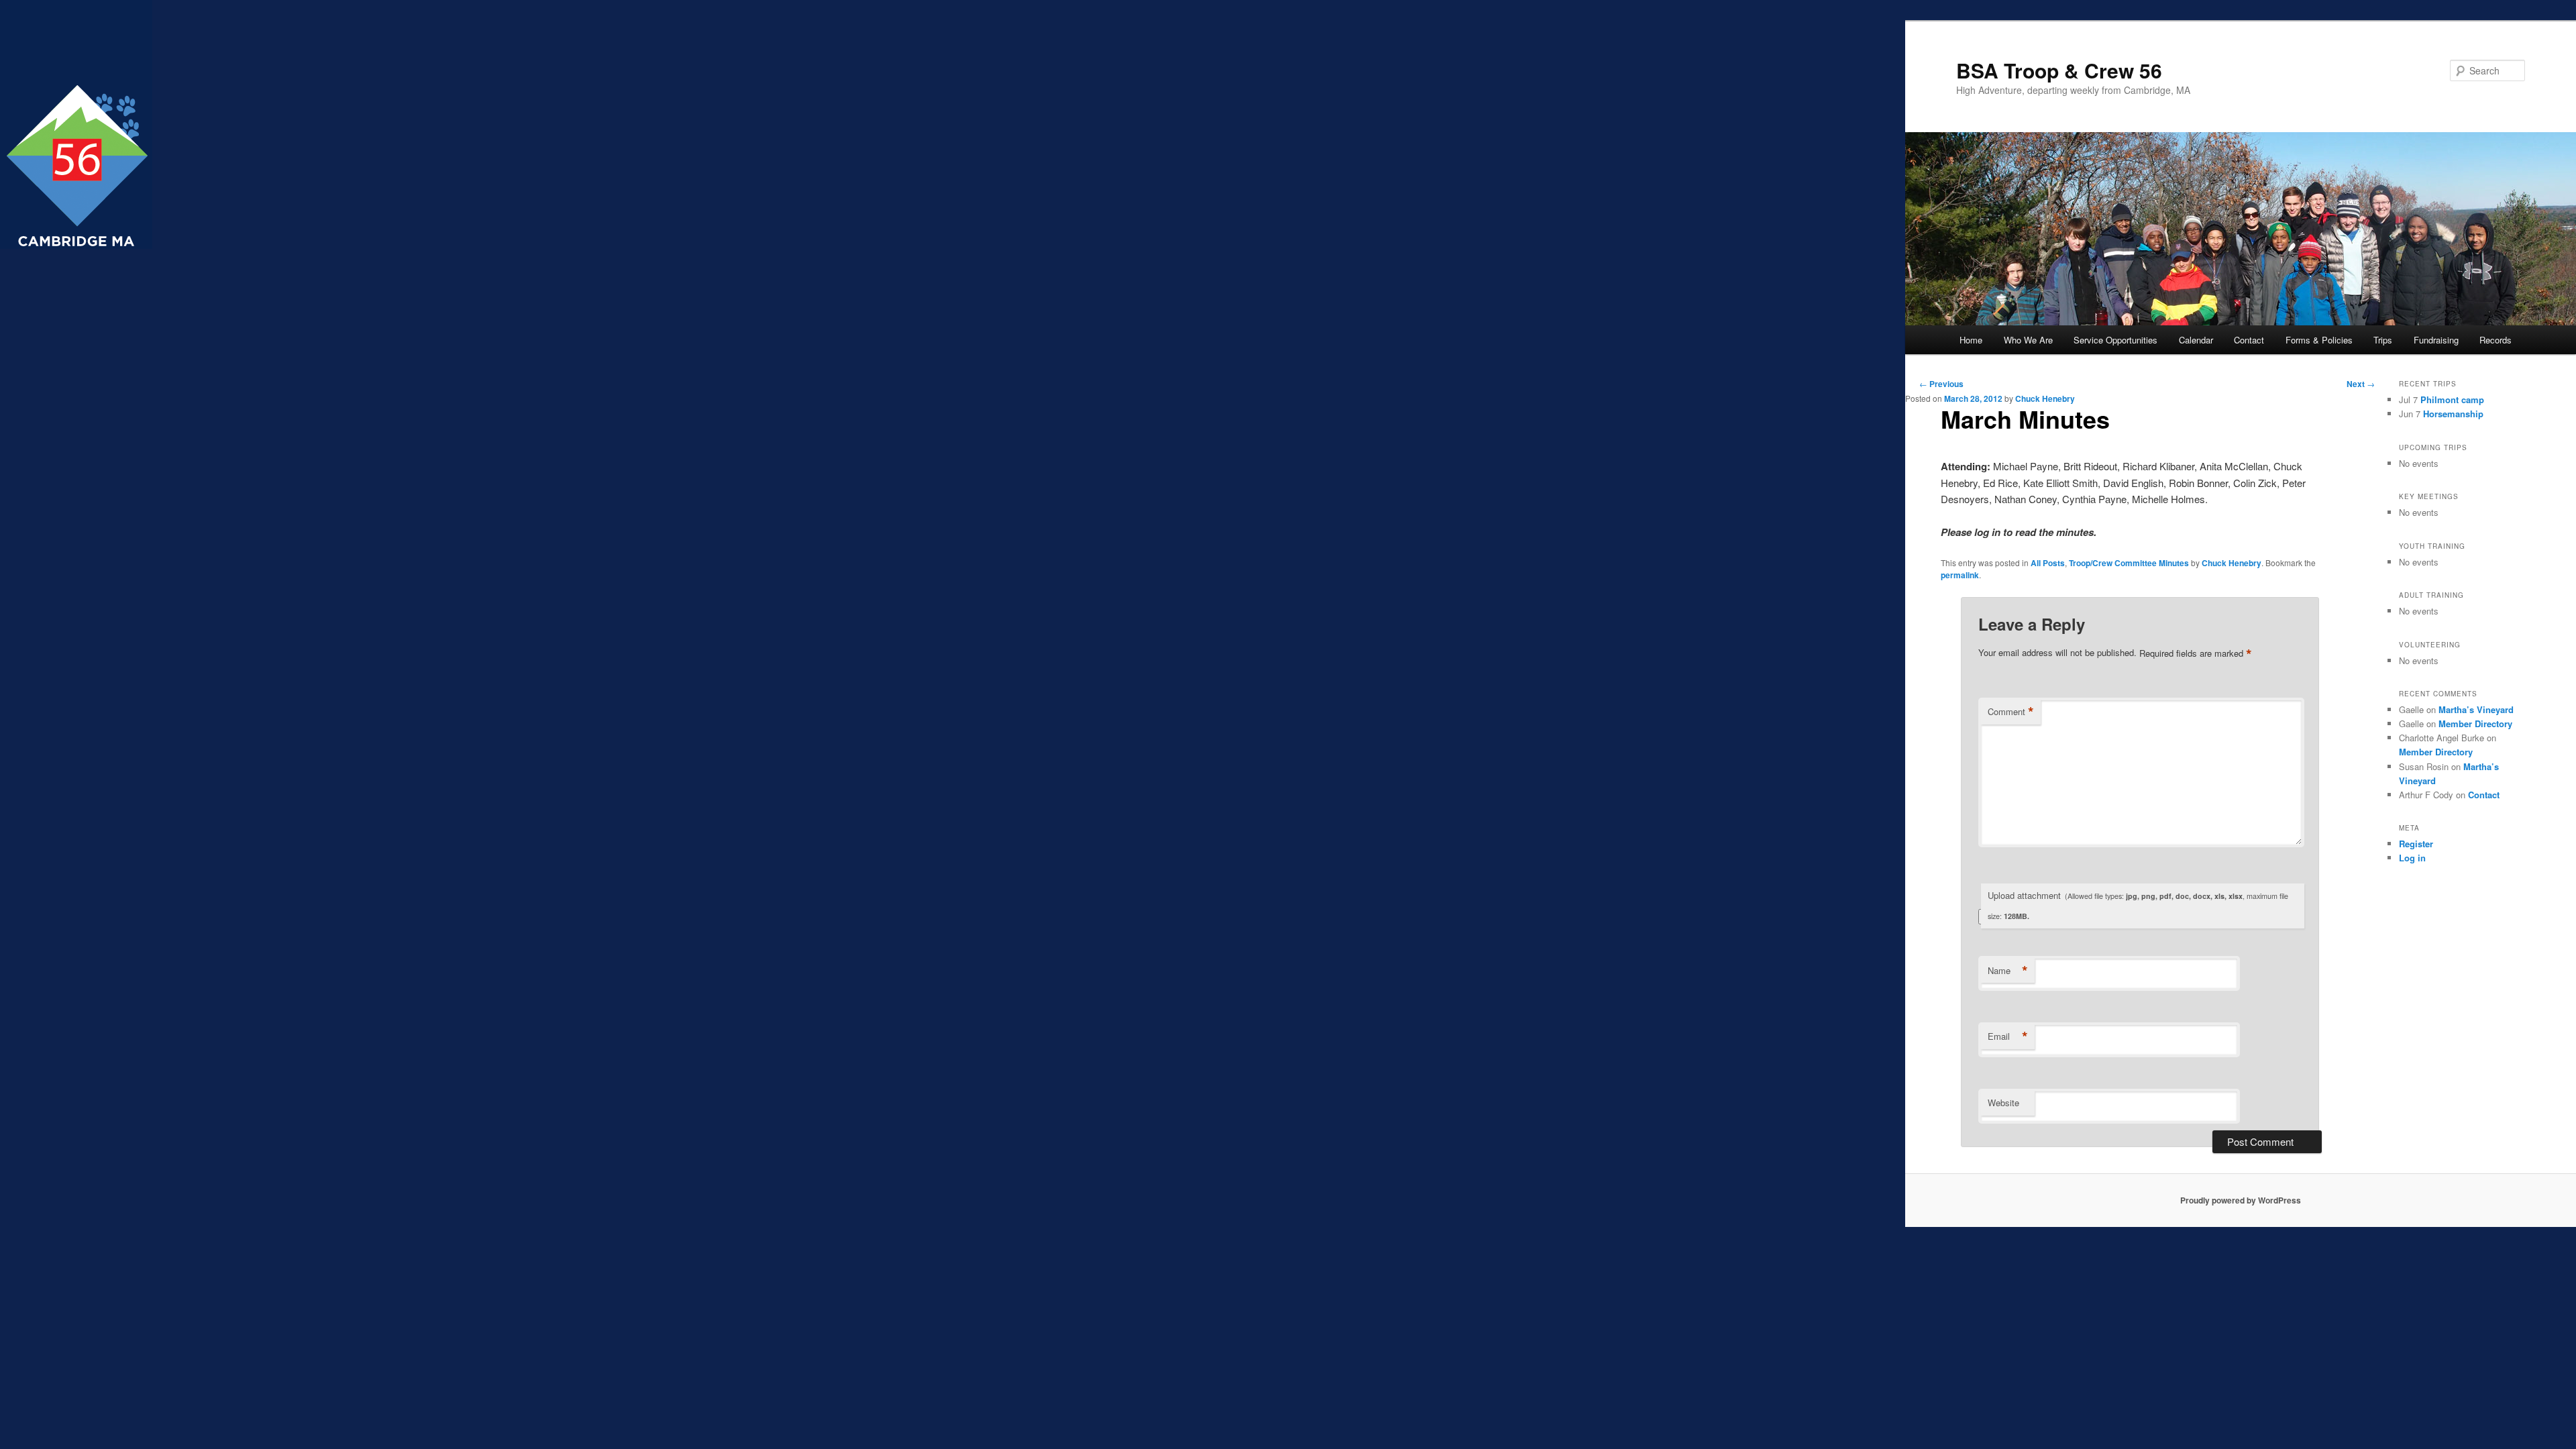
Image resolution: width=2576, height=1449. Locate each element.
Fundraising (2436, 340)
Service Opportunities (2115, 340)
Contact (2249, 340)
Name (2008, 971)
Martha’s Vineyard (2476, 709)
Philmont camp (2452, 399)
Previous (1941, 384)
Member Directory (2475, 723)
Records (2495, 340)
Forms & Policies (2319, 340)
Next (2361, 384)
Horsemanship (2453, 414)
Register (2416, 844)
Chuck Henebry (2045, 398)
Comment (2011, 712)
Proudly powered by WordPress (2241, 1200)
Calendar (2196, 340)
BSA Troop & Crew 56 (2059, 70)
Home (1971, 340)
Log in (2412, 858)
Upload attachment (2138, 905)
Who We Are (2028, 340)
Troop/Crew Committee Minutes (2129, 563)
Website (2003, 1103)
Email (2008, 1036)
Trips (2383, 340)
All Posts (2048, 563)
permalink (1960, 575)
